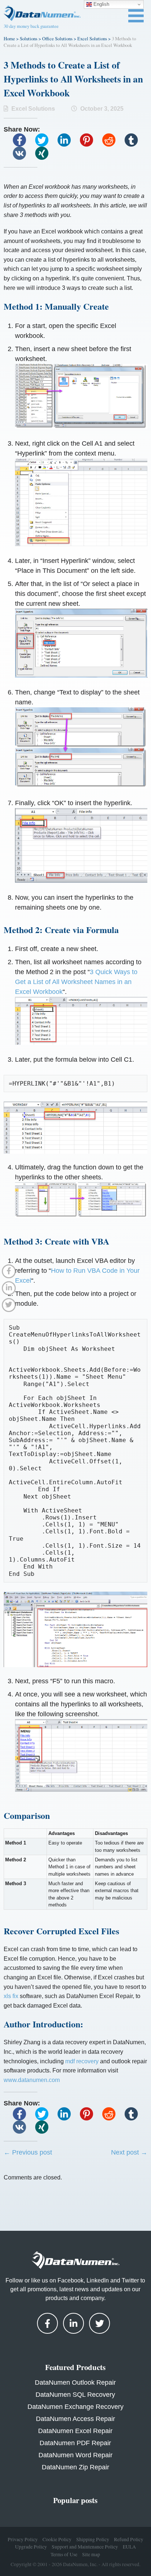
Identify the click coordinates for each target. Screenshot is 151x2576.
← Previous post (28, 2152)
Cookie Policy (57, 2539)
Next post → (129, 2152)
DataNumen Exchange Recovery (75, 2407)
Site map (91, 2554)
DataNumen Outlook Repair (75, 2382)
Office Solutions (57, 38)
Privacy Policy (23, 2539)
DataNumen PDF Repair (75, 2443)
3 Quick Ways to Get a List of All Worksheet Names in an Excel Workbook (76, 982)
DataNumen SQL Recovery (75, 2395)
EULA (129, 2547)
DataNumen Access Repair (75, 2419)
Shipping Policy (93, 2539)
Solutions (29, 38)
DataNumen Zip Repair (75, 2467)
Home (9, 38)
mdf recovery (82, 2061)
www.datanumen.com (32, 2080)
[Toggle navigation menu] (136, 16)
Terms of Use (64, 2554)
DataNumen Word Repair (75, 2455)
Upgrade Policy (31, 2547)
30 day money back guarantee (31, 26)
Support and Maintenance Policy (85, 2547)
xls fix (11, 1996)
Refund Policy (129, 2539)
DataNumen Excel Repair (75, 2431)
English (101, 4)
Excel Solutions (92, 38)
